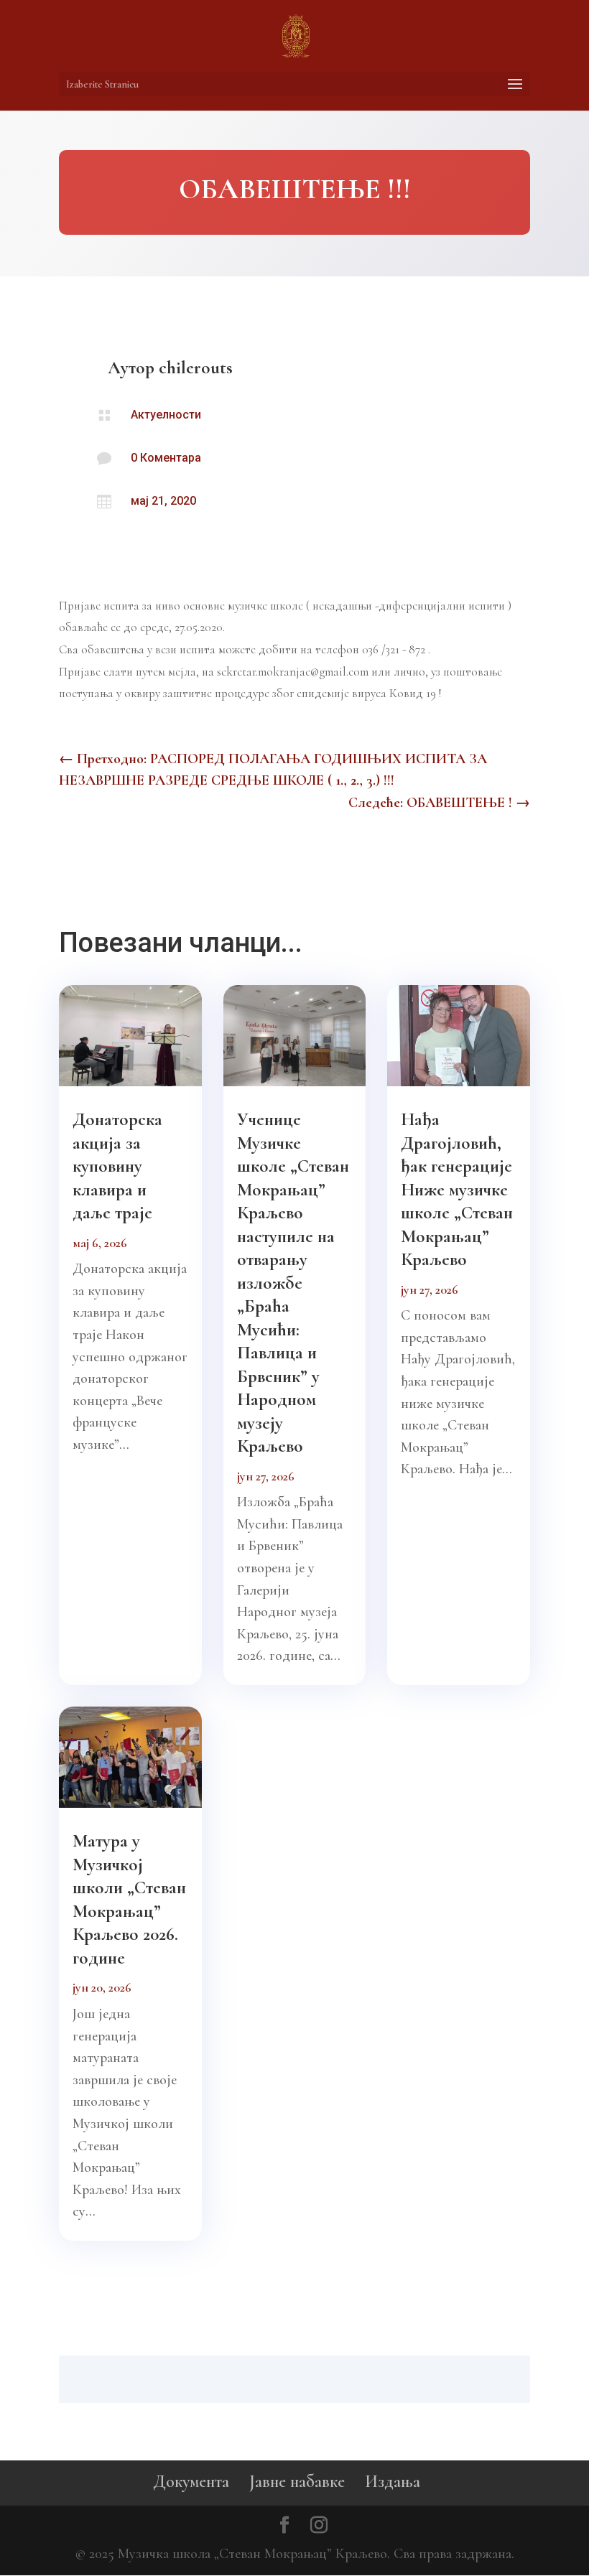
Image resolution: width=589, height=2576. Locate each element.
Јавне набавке (297, 2482)
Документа (191, 2482)
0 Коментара (166, 458)
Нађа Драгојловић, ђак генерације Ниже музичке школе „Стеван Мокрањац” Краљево (457, 1189)
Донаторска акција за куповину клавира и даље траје (117, 1166)
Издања (393, 2482)
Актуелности (166, 415)
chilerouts (196, 368)
